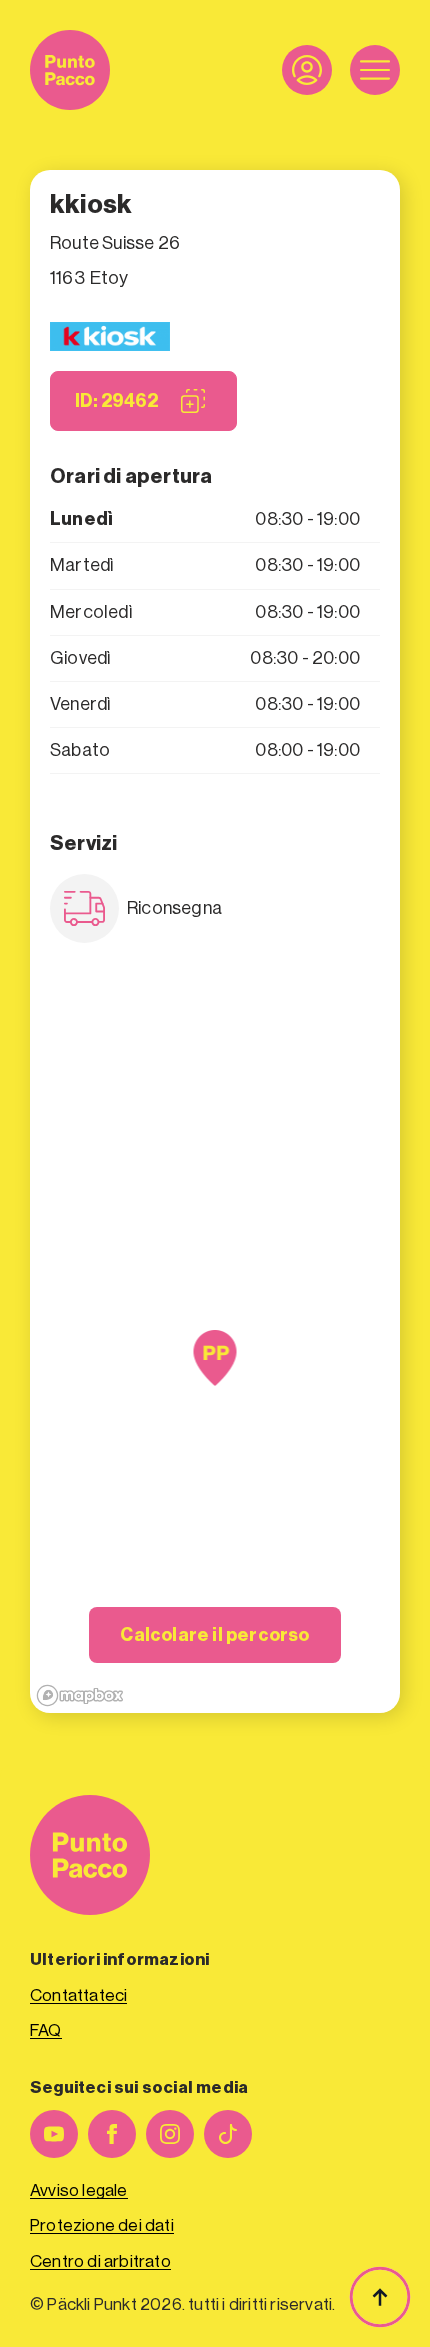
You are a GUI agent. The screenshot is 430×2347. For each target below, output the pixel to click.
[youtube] (54, 2134)
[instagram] (170, 2134)
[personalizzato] (228, 2134)
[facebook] (112, 2134)
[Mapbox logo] (80, 1695)
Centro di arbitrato (100, 2261)
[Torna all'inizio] (380, 2297)
